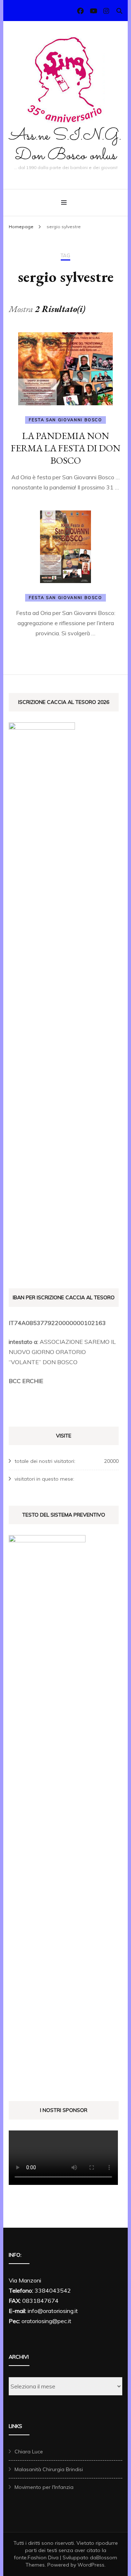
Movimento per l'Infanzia (44, 2487)
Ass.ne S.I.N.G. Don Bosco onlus (65, 146)
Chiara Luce (29, 2452)
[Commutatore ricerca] (119, 11)
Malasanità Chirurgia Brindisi (49, 2469)
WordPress (91, 2565)
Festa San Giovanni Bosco (65, 420)
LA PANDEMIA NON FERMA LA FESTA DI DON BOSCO (66, 448)
